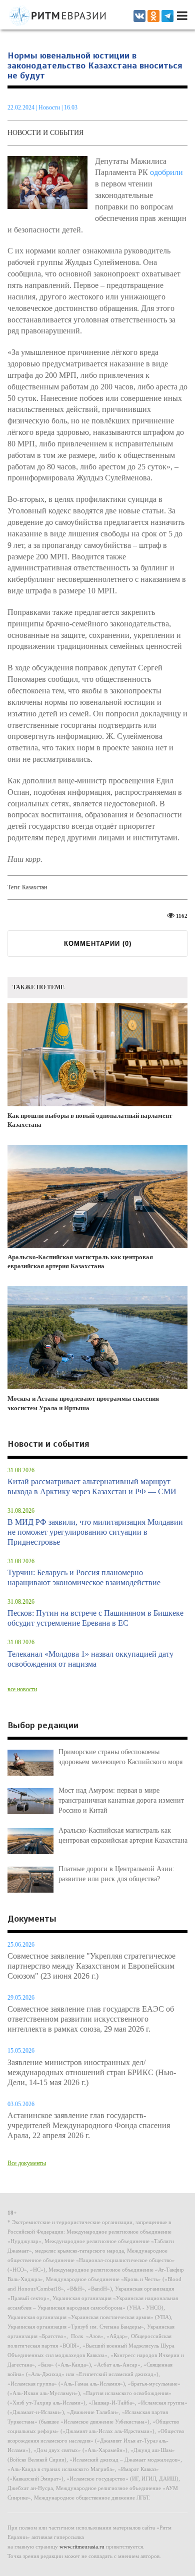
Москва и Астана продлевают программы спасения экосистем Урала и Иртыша (83, 1403)
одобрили (166, 172)
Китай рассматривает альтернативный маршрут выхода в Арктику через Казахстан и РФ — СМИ (92, 1486)
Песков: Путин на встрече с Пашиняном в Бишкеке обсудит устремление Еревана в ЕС (95, 1618)
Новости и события (45, 133)
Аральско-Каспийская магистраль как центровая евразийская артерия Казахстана (80, 1262)
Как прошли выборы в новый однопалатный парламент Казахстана (90, 1120)
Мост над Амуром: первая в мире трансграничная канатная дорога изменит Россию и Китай (121, 1800)
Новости (50, 107)
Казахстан (34, 887)
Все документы (27, 2163)
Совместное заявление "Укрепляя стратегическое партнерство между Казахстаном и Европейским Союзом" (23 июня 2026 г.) (91, 1966)
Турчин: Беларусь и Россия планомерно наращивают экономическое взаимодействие (84, 1577)
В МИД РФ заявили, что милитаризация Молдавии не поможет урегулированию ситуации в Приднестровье (95, 1532)
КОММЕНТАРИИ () (98, 944)
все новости (22, 1689)
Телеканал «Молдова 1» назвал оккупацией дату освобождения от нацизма (90, 1659)
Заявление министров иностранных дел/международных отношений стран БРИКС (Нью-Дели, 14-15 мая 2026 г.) (92, 2072)
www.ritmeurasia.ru (82, 2547)
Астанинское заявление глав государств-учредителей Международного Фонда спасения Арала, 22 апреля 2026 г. (89, 2125)
